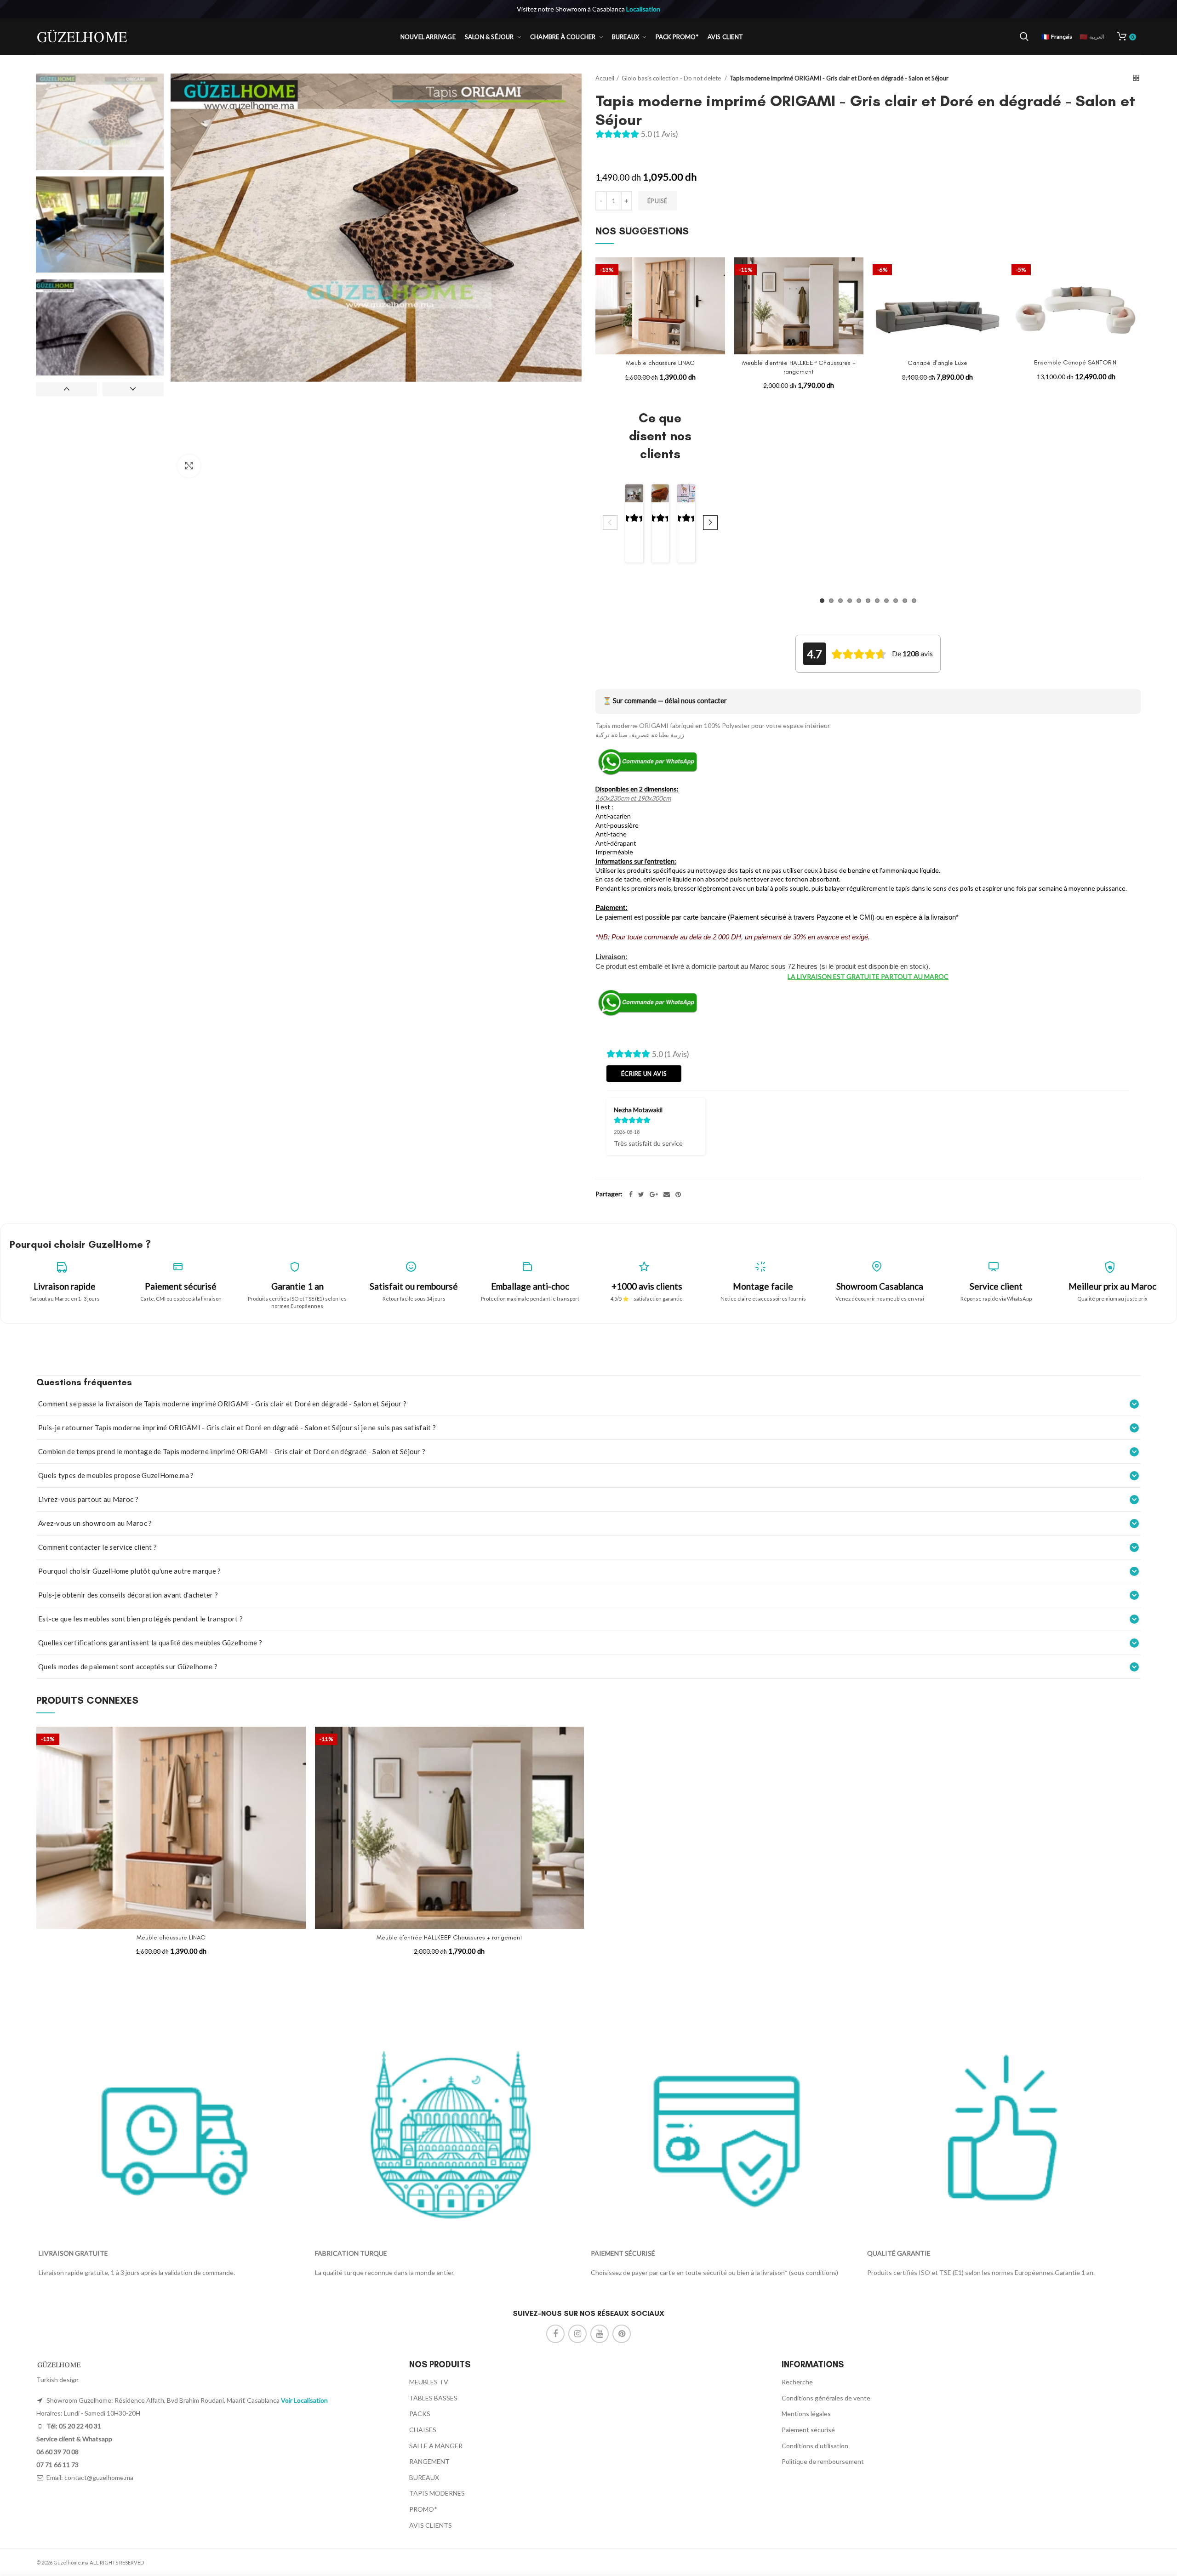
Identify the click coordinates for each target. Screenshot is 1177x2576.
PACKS (420, 2414)
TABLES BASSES (433, 2398)
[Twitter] (641, 1194)
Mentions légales (806, 2414)
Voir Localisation (304, 2400)
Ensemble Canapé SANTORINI (1076, 362)
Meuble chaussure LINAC (660, 363)
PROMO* (423, 2509)
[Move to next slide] (710, 523)
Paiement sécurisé (808, 2430)
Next (133, 389)
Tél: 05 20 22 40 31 (73, 2426)
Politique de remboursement (823, 2461)
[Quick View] (718, 293)
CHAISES (423, 2430)
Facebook (555, 2334)
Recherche (797, 2382)
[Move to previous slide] (610, 523)
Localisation (643, 9)
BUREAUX (424, 2477)
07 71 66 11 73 (57, 2465)
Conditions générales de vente (826, 2398)
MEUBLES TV (429, 2382)
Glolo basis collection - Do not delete (672, 78)
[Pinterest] (678, 1194)
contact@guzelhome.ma (99, 2477)
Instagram (577, 2334)
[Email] (667, 1194)
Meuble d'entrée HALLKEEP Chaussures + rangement (799, 367)
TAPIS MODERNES (437, 2493)
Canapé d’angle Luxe (937, 363)
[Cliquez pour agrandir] (189, 466)
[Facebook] (631, 1194)
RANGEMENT (429, 2461)
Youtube (600, 2334)
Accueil (605, 78)
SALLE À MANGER (436, 2446)
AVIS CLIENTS (431, 2525)
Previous (66, 389)
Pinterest (622, 2334)
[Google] (654, 1194)
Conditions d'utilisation (815, 2446)
